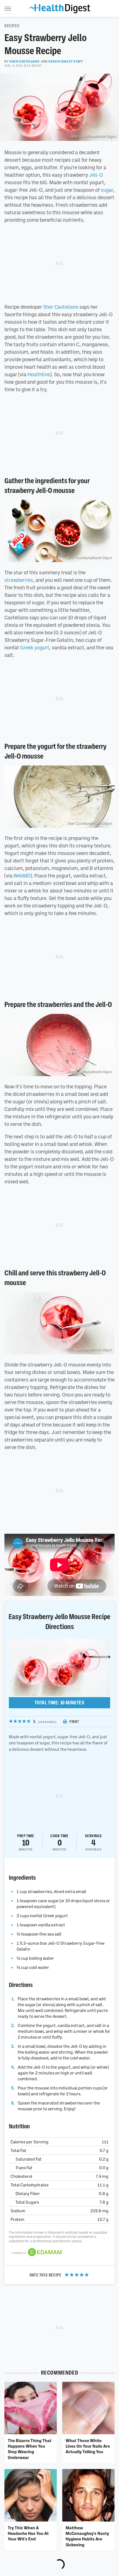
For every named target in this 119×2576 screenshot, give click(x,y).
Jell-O (96, 175)
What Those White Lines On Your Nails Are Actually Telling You (88, 2446)
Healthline (39, 374)
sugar (107, 190)
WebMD (22, 876)
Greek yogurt (35, 647)
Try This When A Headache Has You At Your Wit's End (28, 2533)
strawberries (19, 580)
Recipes (12, 26)
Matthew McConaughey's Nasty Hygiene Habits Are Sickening (87, 2536)
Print (74, 1722)
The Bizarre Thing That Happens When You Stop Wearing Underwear (30, 2449)
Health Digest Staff (66, 61)
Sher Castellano (24, 61)
